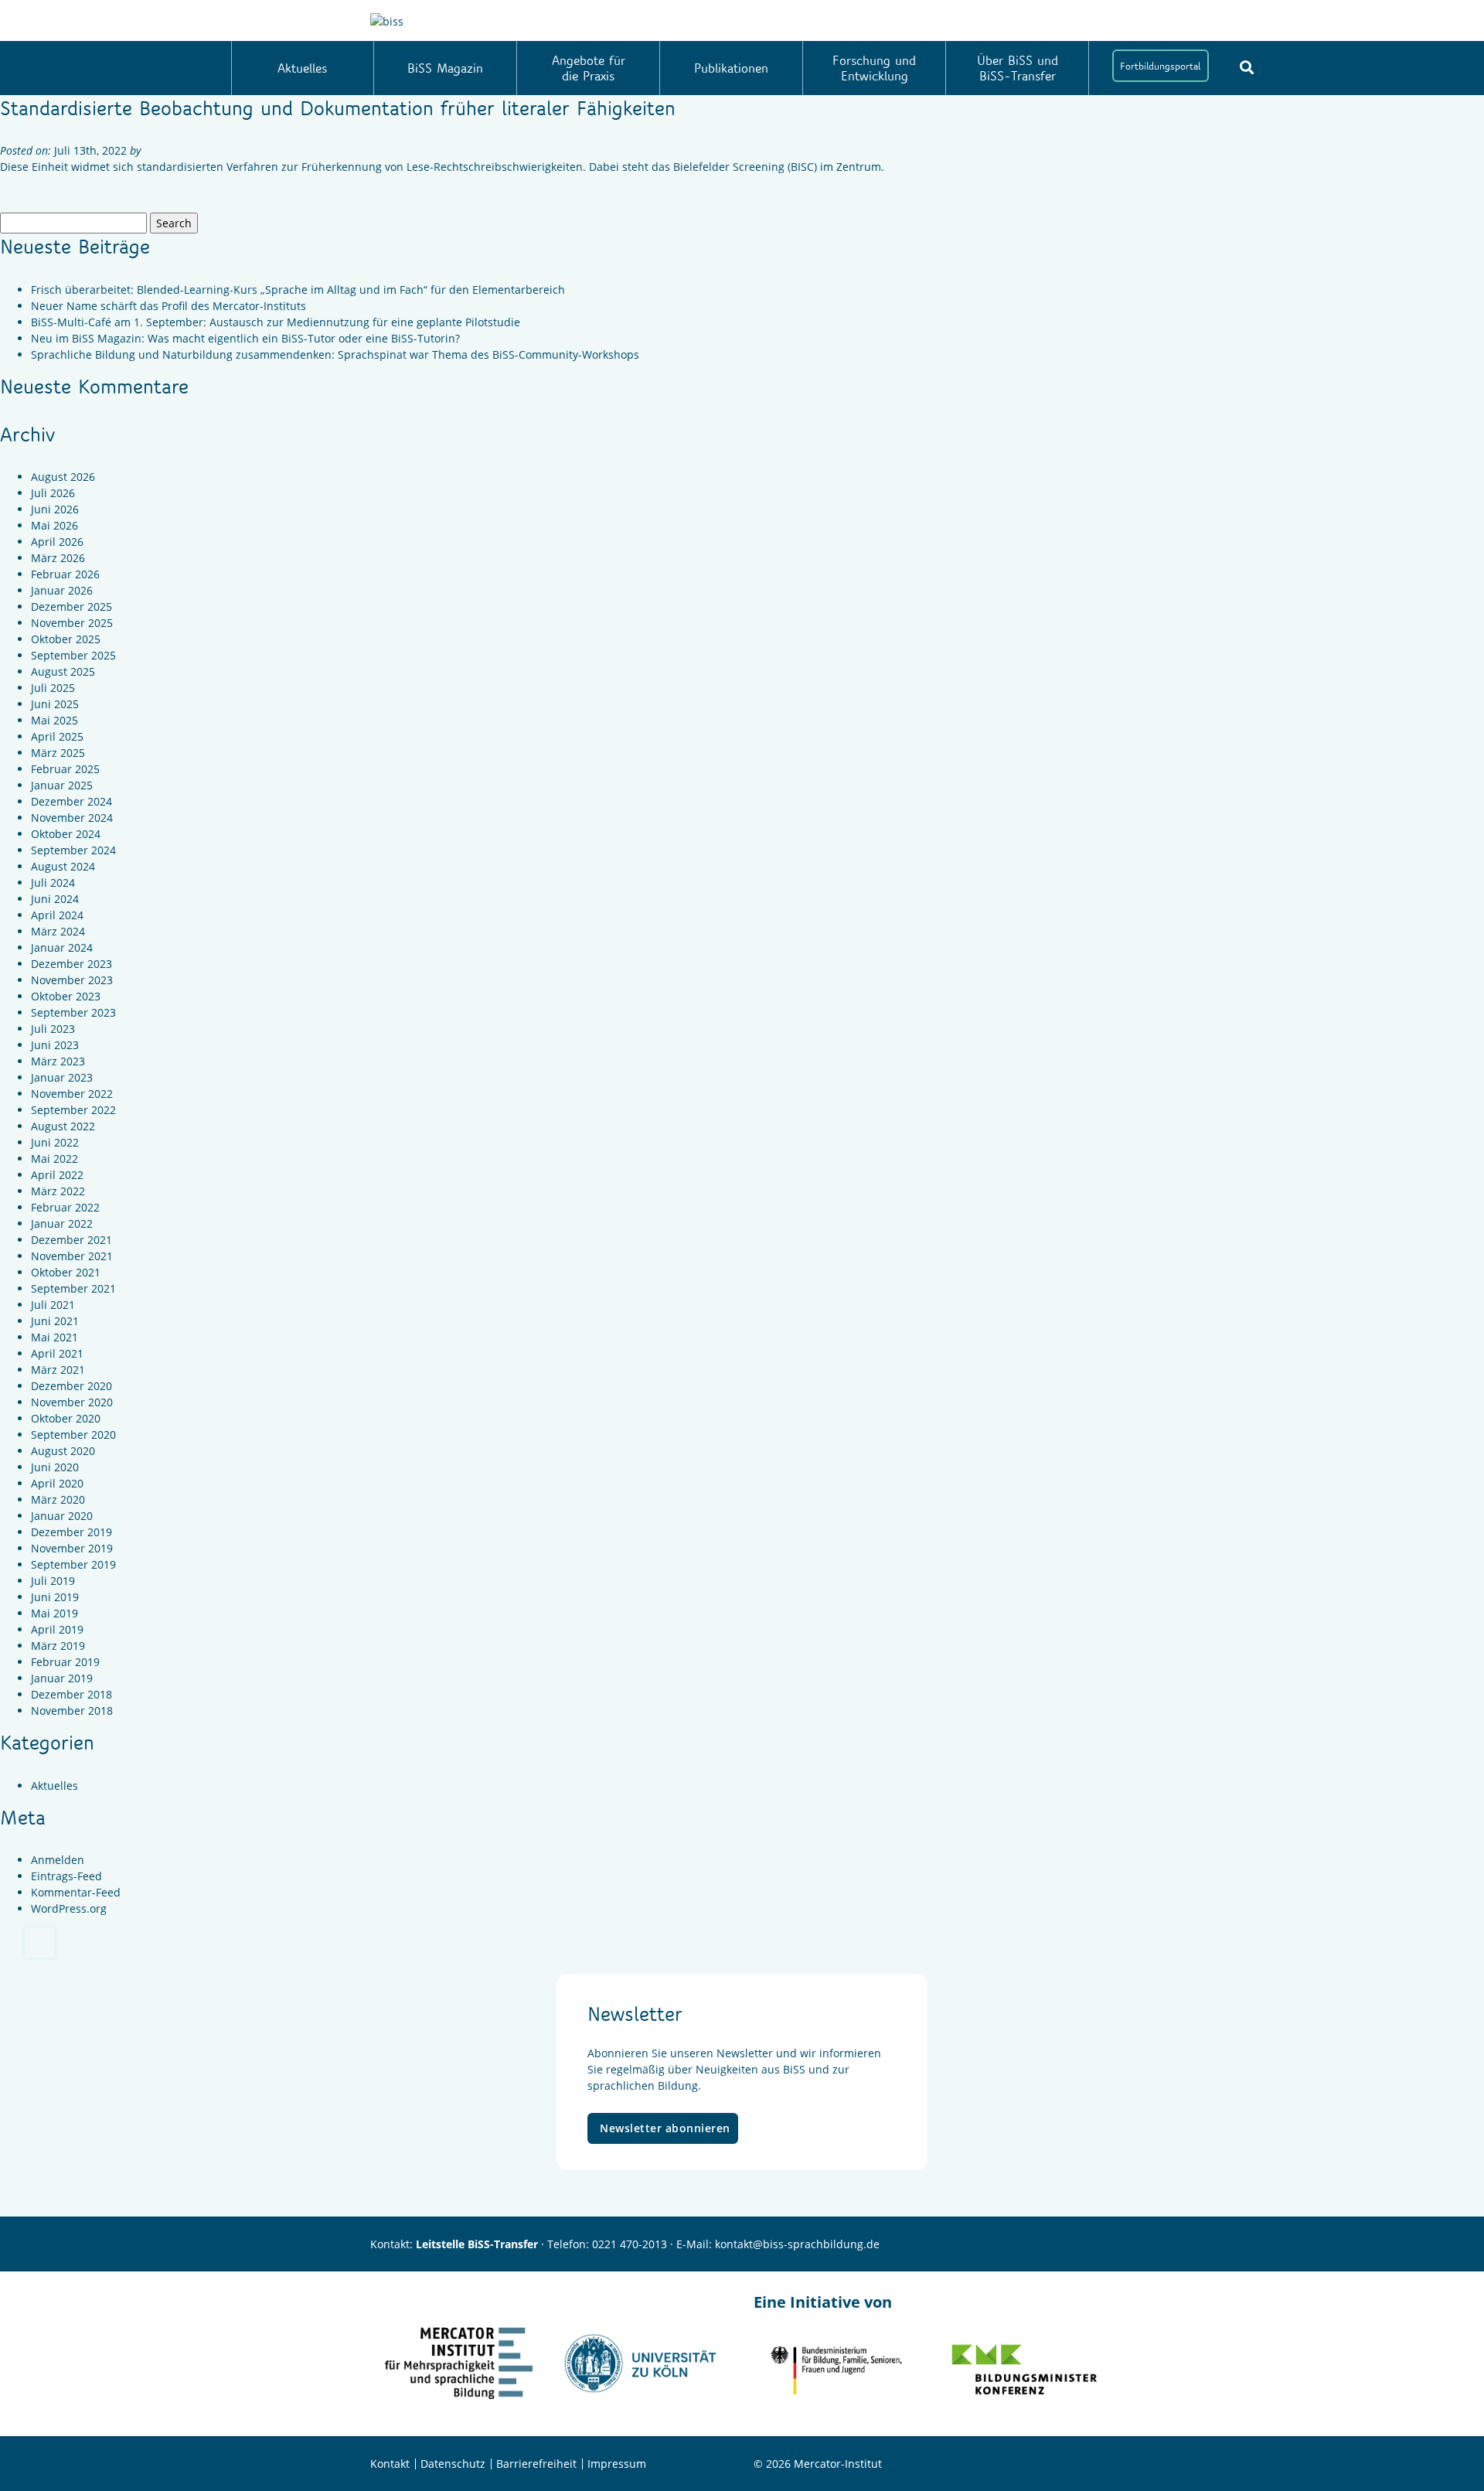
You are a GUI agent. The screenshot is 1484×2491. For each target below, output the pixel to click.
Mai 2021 (54, 1337)
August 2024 (63, 866)
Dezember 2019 (71, 1532)
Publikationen (731, 68)
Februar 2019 (65, 1662)
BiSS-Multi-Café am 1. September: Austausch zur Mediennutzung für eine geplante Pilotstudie (276, 322)
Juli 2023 (53, 1029)
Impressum (617, 2464)
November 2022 (72, 1094)
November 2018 (72, 1711)
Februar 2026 (65, 574)
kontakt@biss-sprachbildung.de (797, 2244)
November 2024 (72, 818)
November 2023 (72, 980)
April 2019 (57, 1629)
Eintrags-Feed (66, 1876)
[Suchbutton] (1247, 67)
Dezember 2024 (71, 801)
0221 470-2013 (630, 2244)
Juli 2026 (53, 493)
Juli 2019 (53, 1581)
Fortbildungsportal (1160, 66)
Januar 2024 (62, 947)
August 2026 (63, 477)
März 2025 (58, 753)
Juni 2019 (55, 1597)
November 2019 (72, 1548)
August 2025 (63, 671)
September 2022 (73, 1110)
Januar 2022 (62, 1223)
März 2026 (58, 558)
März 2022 (58, 1191)
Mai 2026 (54, 525)
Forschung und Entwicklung (874, 68)
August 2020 (63, 1451)
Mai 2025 (54, 720)
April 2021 (57, 1353)
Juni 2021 (55, 1321)
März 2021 (58, 1370)
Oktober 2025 (66, 639)
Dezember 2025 (71, 607)
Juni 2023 (55, 1045)
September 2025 (73, 655)
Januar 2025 (62, 785)
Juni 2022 (55, 1142)
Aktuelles (302, 68)
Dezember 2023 (71, 964)
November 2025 (72, 623)
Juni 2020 (55, 1467)
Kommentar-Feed (76, 1892)
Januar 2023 (62, 1077)
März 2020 (58, 1499)
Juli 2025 (53, 688)
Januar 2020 (62, 1516)
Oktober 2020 (66, 1418)
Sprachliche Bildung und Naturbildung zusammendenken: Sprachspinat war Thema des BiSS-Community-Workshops (335, 354)
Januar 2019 (62, 1678)
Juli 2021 (53, 1305)
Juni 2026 (55, 509)
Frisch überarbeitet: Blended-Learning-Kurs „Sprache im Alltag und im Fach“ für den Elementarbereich (298, 290)
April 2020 (57, 1483)
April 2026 (57, 542)
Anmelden (58, 1860)
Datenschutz (453, 2464)
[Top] (40, 1942)
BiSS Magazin (445, 68)
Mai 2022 (54, 1159)
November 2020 (72, 1402)
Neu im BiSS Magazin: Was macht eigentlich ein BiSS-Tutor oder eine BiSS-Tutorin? (245, 338)
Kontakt (390, 2464)
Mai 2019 (54, 1613)
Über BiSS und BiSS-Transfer (1018, 68)
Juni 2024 (55, 899)
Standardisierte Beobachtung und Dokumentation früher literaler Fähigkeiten (338, 107)
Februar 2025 (65, 769)
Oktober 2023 (66, 996)
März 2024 (58, 931)
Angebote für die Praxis (589, 68)
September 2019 (73, 1564)
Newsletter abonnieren (665, 2128)
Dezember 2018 (71, 1694)
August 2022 (63, 1126)
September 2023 (73, 1012)
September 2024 (73, 850)
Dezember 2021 (71, 1240)
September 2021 (73, 1288)
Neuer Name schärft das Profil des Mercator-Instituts (168, 306)
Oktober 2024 (66, 834)
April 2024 (57, 915)
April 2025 (57, 736)
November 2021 (72, 1256)
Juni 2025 (55, 704)
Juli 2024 (53, 883)
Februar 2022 (65, 1207)
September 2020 (73, 1435)
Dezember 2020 (71, 1386)
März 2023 (58, 1061)
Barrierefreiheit (536, 2464)
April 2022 (57, 1175)
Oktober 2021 (66, 1272)
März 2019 (58, 1646)
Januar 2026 (62, 590)
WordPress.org (69, 1908)
